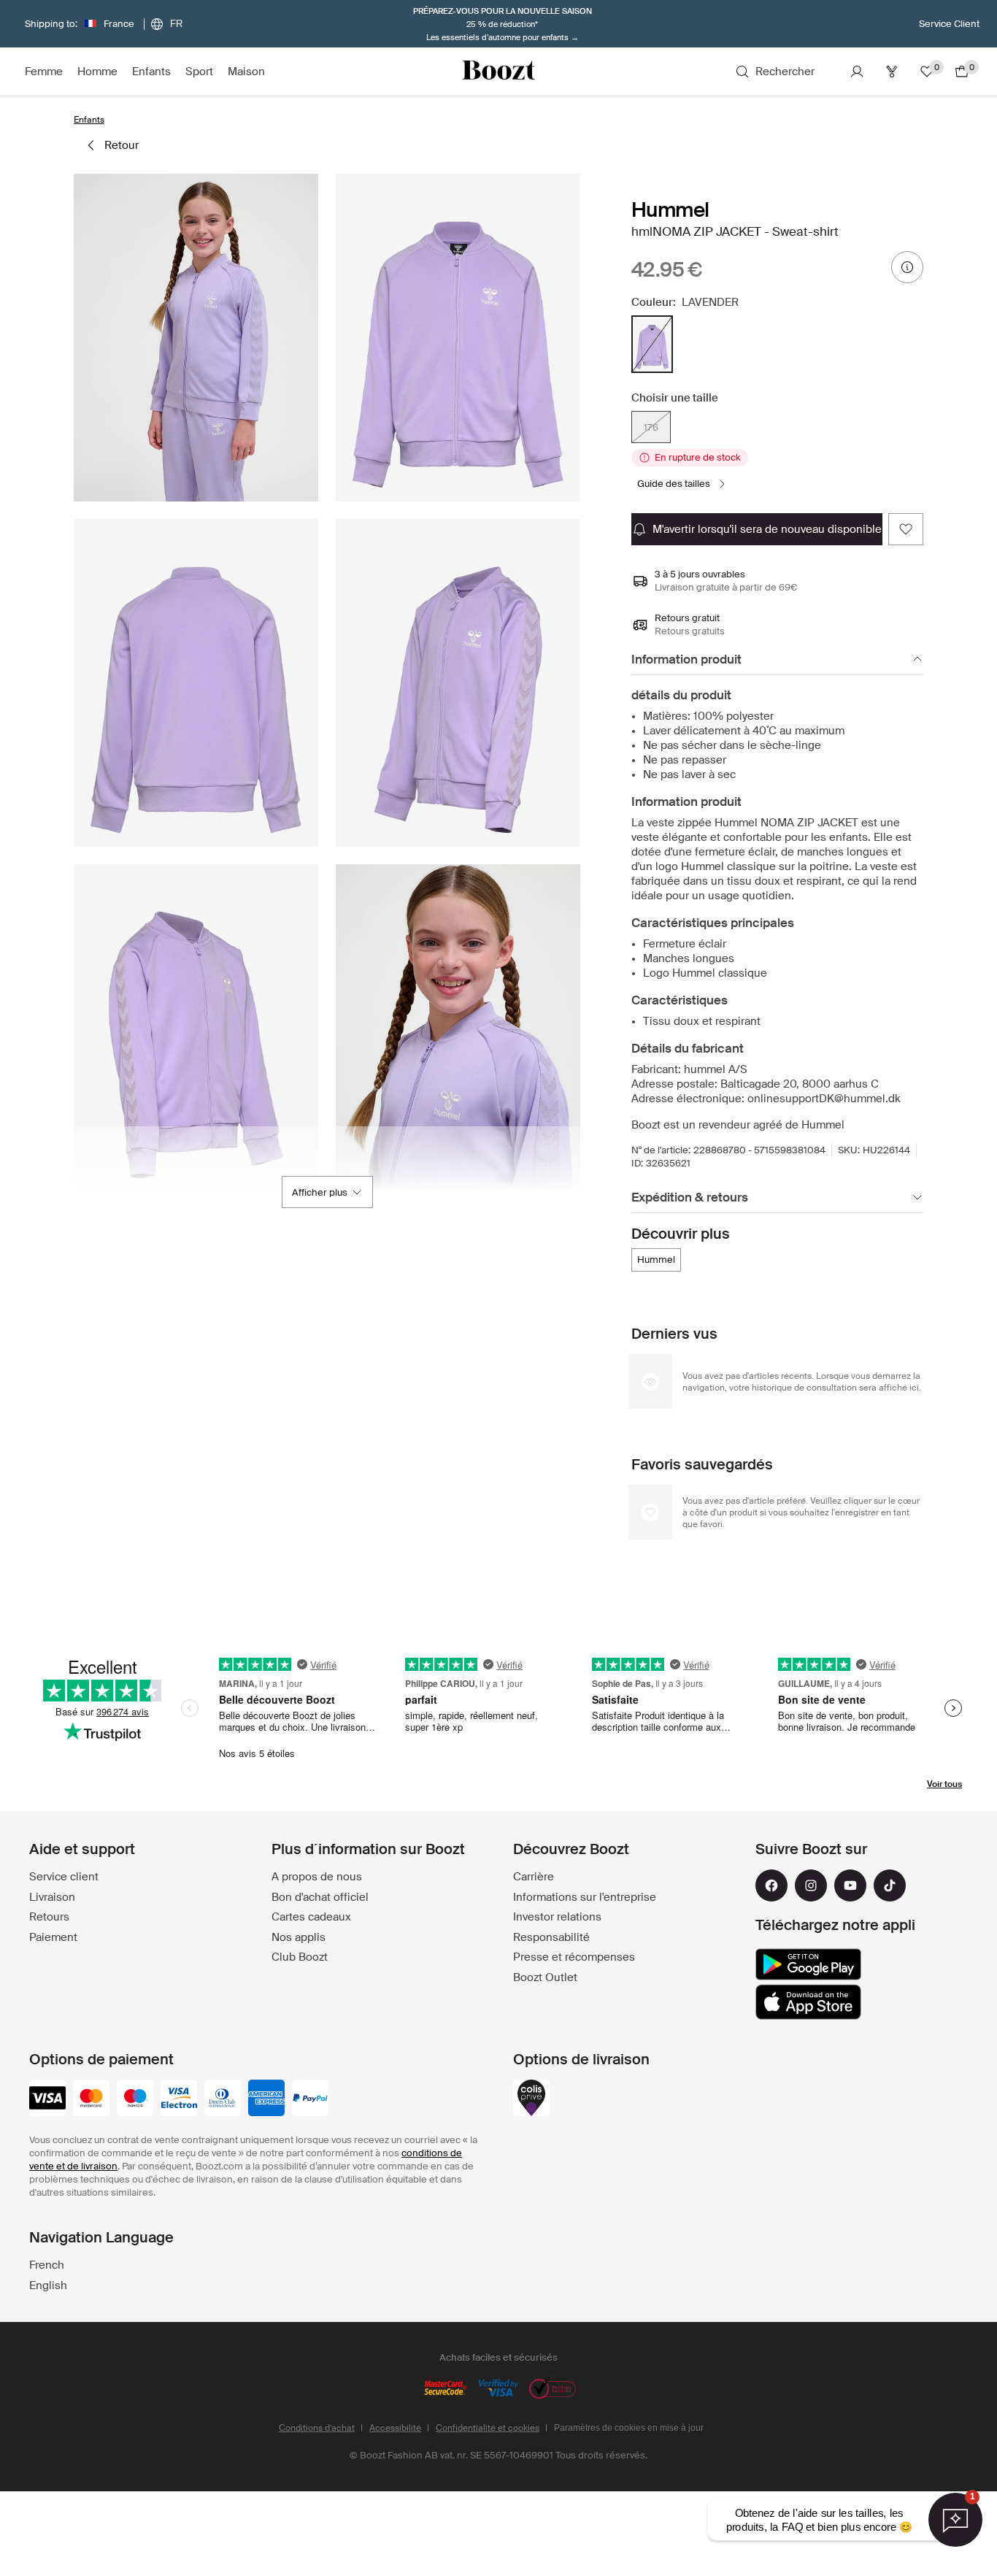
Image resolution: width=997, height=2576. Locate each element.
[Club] (892, 72)
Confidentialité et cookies (488, 2428)
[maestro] (135, 2099)
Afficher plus (320, 1192)
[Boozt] (498, 72)
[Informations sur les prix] (907, 267)
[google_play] (808, 1964)
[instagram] (811, 1885)
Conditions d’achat (317, 2428)
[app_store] (808, 2002)
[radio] (652, 344)
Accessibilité (395, 2428)
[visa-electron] (179, 2099)
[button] (196, 338)
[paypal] (310, 2099)
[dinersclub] (223, 2099)
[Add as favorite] (906, 529)
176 (651, 427)
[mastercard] (91, 2099)
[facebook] (771, 1885)
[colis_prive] (531, 2099)
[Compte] (857, 72)
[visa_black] (47, 2099)
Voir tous (944, 1784)
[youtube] (850, 1885)
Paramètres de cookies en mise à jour (629, 2428)
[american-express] (266, 2099)
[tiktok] (890, 1885)
